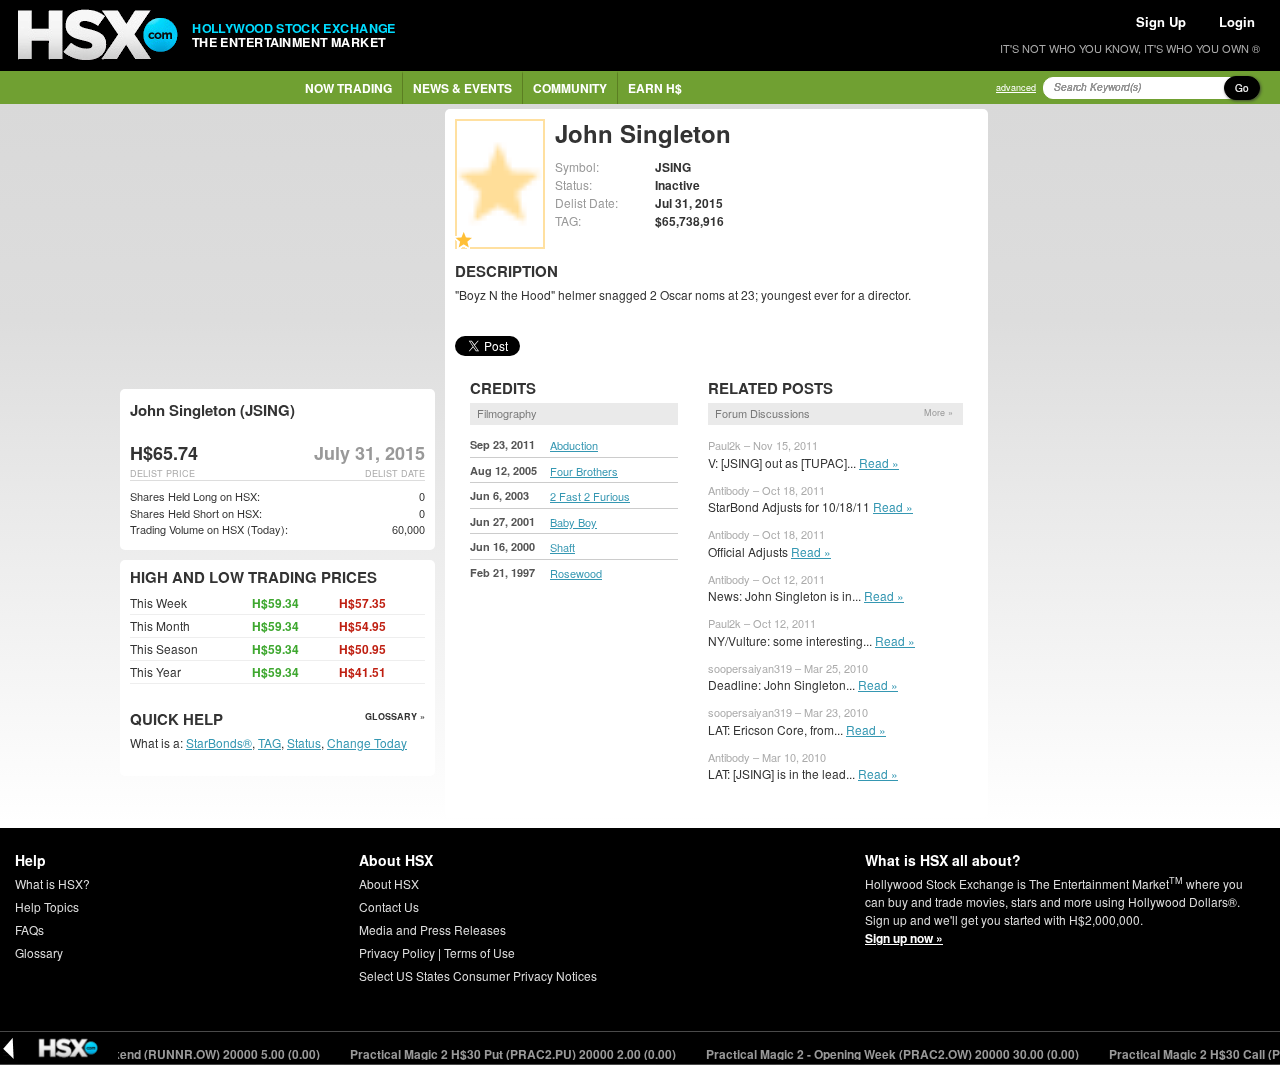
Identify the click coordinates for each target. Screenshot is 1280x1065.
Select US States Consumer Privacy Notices (478, 975)
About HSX (389, 883)
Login (1237, 21)
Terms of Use (479, 952)
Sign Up (1161, 21)
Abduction (574, 445)
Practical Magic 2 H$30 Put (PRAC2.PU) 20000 (500, 1054)
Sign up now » (904, 938)
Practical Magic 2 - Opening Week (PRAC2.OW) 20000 (880, 1054)
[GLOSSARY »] (225, 720)
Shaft (562, 547)
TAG (269, 742)
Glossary (39, 952)
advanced (1016, 87)
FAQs (29, 929)
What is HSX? (52, 883)
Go (1242, 88)
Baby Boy (573, 522)
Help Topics (47, 906)
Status (304, 742)
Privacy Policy (397, 952)
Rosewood (576, 573)
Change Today (367, 742)
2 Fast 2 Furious (590, 496)
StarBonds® (219, 742)
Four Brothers (584, 471)
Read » (879, 462)
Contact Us (389, 906)
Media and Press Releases (432, 929)
